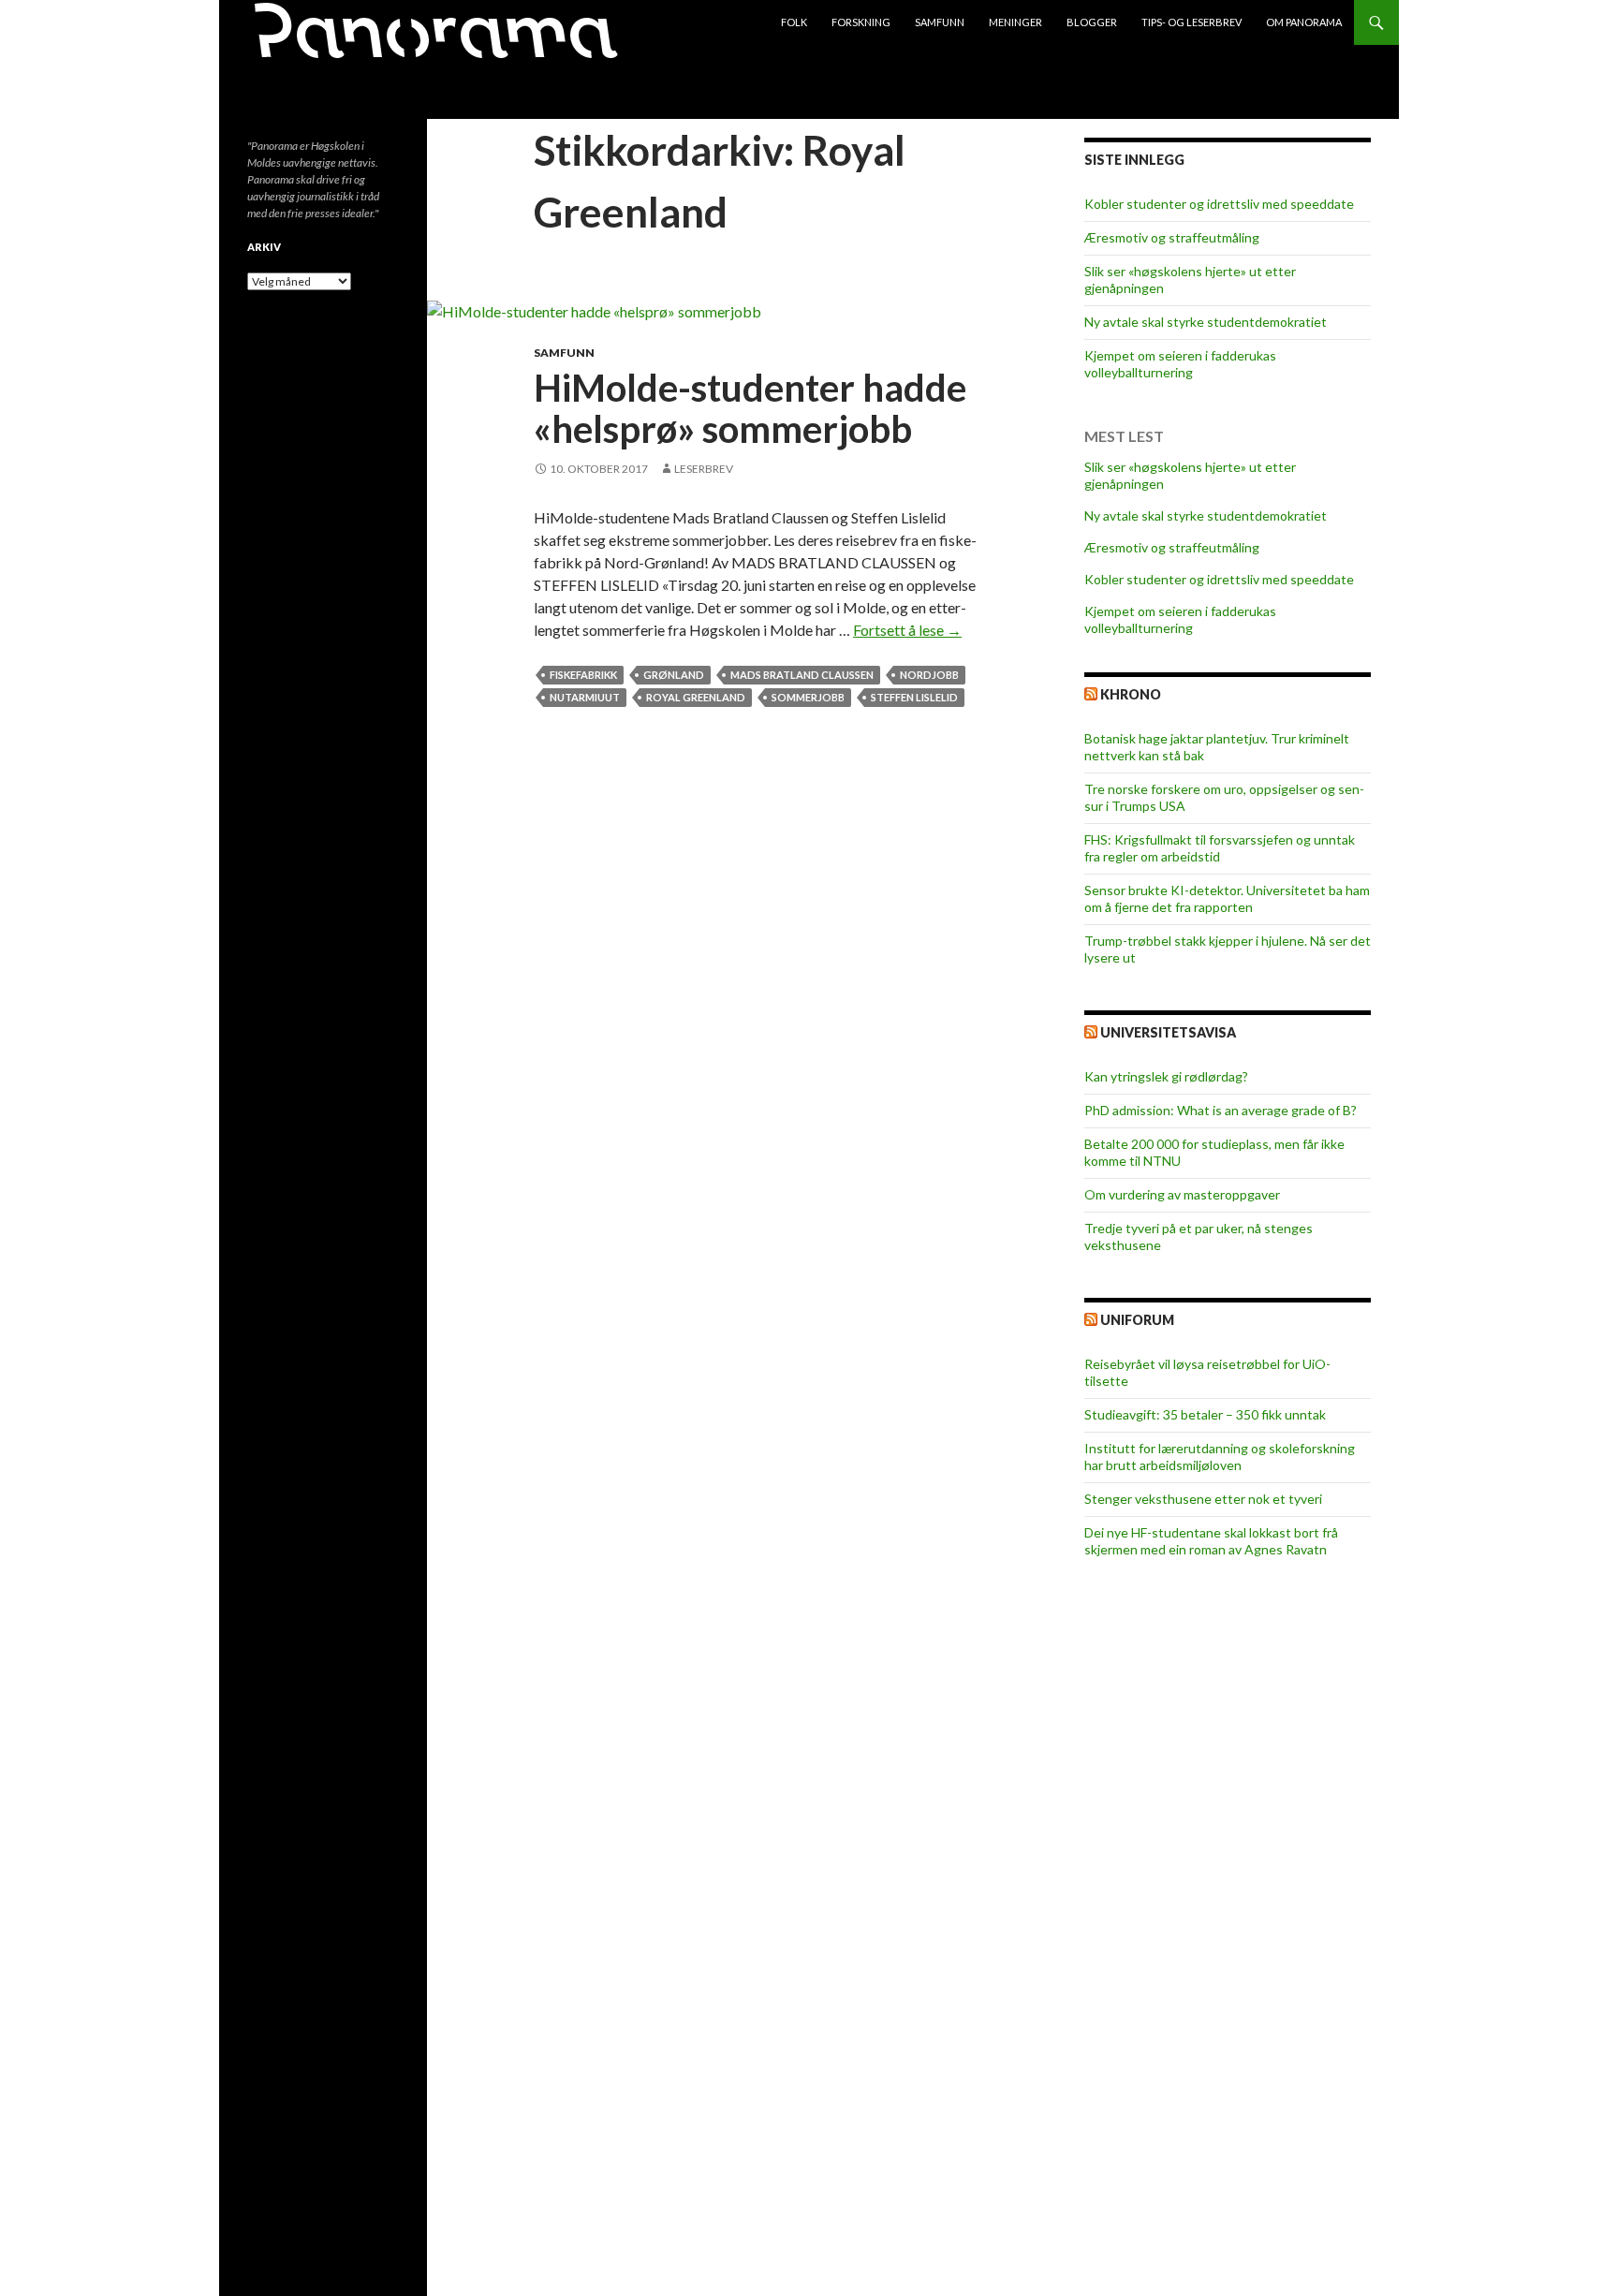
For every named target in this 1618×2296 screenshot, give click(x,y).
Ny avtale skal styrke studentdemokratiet (1206, 322)
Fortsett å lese (907, 630)
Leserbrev (704, 469)
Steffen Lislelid (914, 697)
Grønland (674, 675)
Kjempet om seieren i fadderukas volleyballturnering (1180, 364)
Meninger (1015, 22)
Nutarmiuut (585, 697)
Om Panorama (1304, 22)
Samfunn (940, 22)
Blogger (1092, 22)
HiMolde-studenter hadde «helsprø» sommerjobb (750, 408)
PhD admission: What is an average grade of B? (1221, 1110)
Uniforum (1137, 1320)
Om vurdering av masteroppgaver (1182, 1194)
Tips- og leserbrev (1191, 22)
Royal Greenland (696, 697)
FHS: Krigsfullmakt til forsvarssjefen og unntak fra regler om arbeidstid (1220, 848)
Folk (794, 22)
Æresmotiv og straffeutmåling (1172, 237)
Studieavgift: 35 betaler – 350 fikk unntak (1205, 1414)
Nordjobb (929, 675)
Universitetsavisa (1168, 1032)
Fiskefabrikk (583, 675)
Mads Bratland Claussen (802, 675)
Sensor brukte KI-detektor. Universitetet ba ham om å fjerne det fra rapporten (1227, 898)
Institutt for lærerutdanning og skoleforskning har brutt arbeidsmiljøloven (1220, 1457)
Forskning (861, 22)
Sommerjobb (808, 697)
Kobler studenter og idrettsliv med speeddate (1219, 204)
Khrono (1131, 694)
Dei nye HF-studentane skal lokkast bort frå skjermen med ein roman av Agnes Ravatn (1211, 1541)
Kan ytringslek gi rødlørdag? (1166, 1076)
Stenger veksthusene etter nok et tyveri (1203, 1499)
